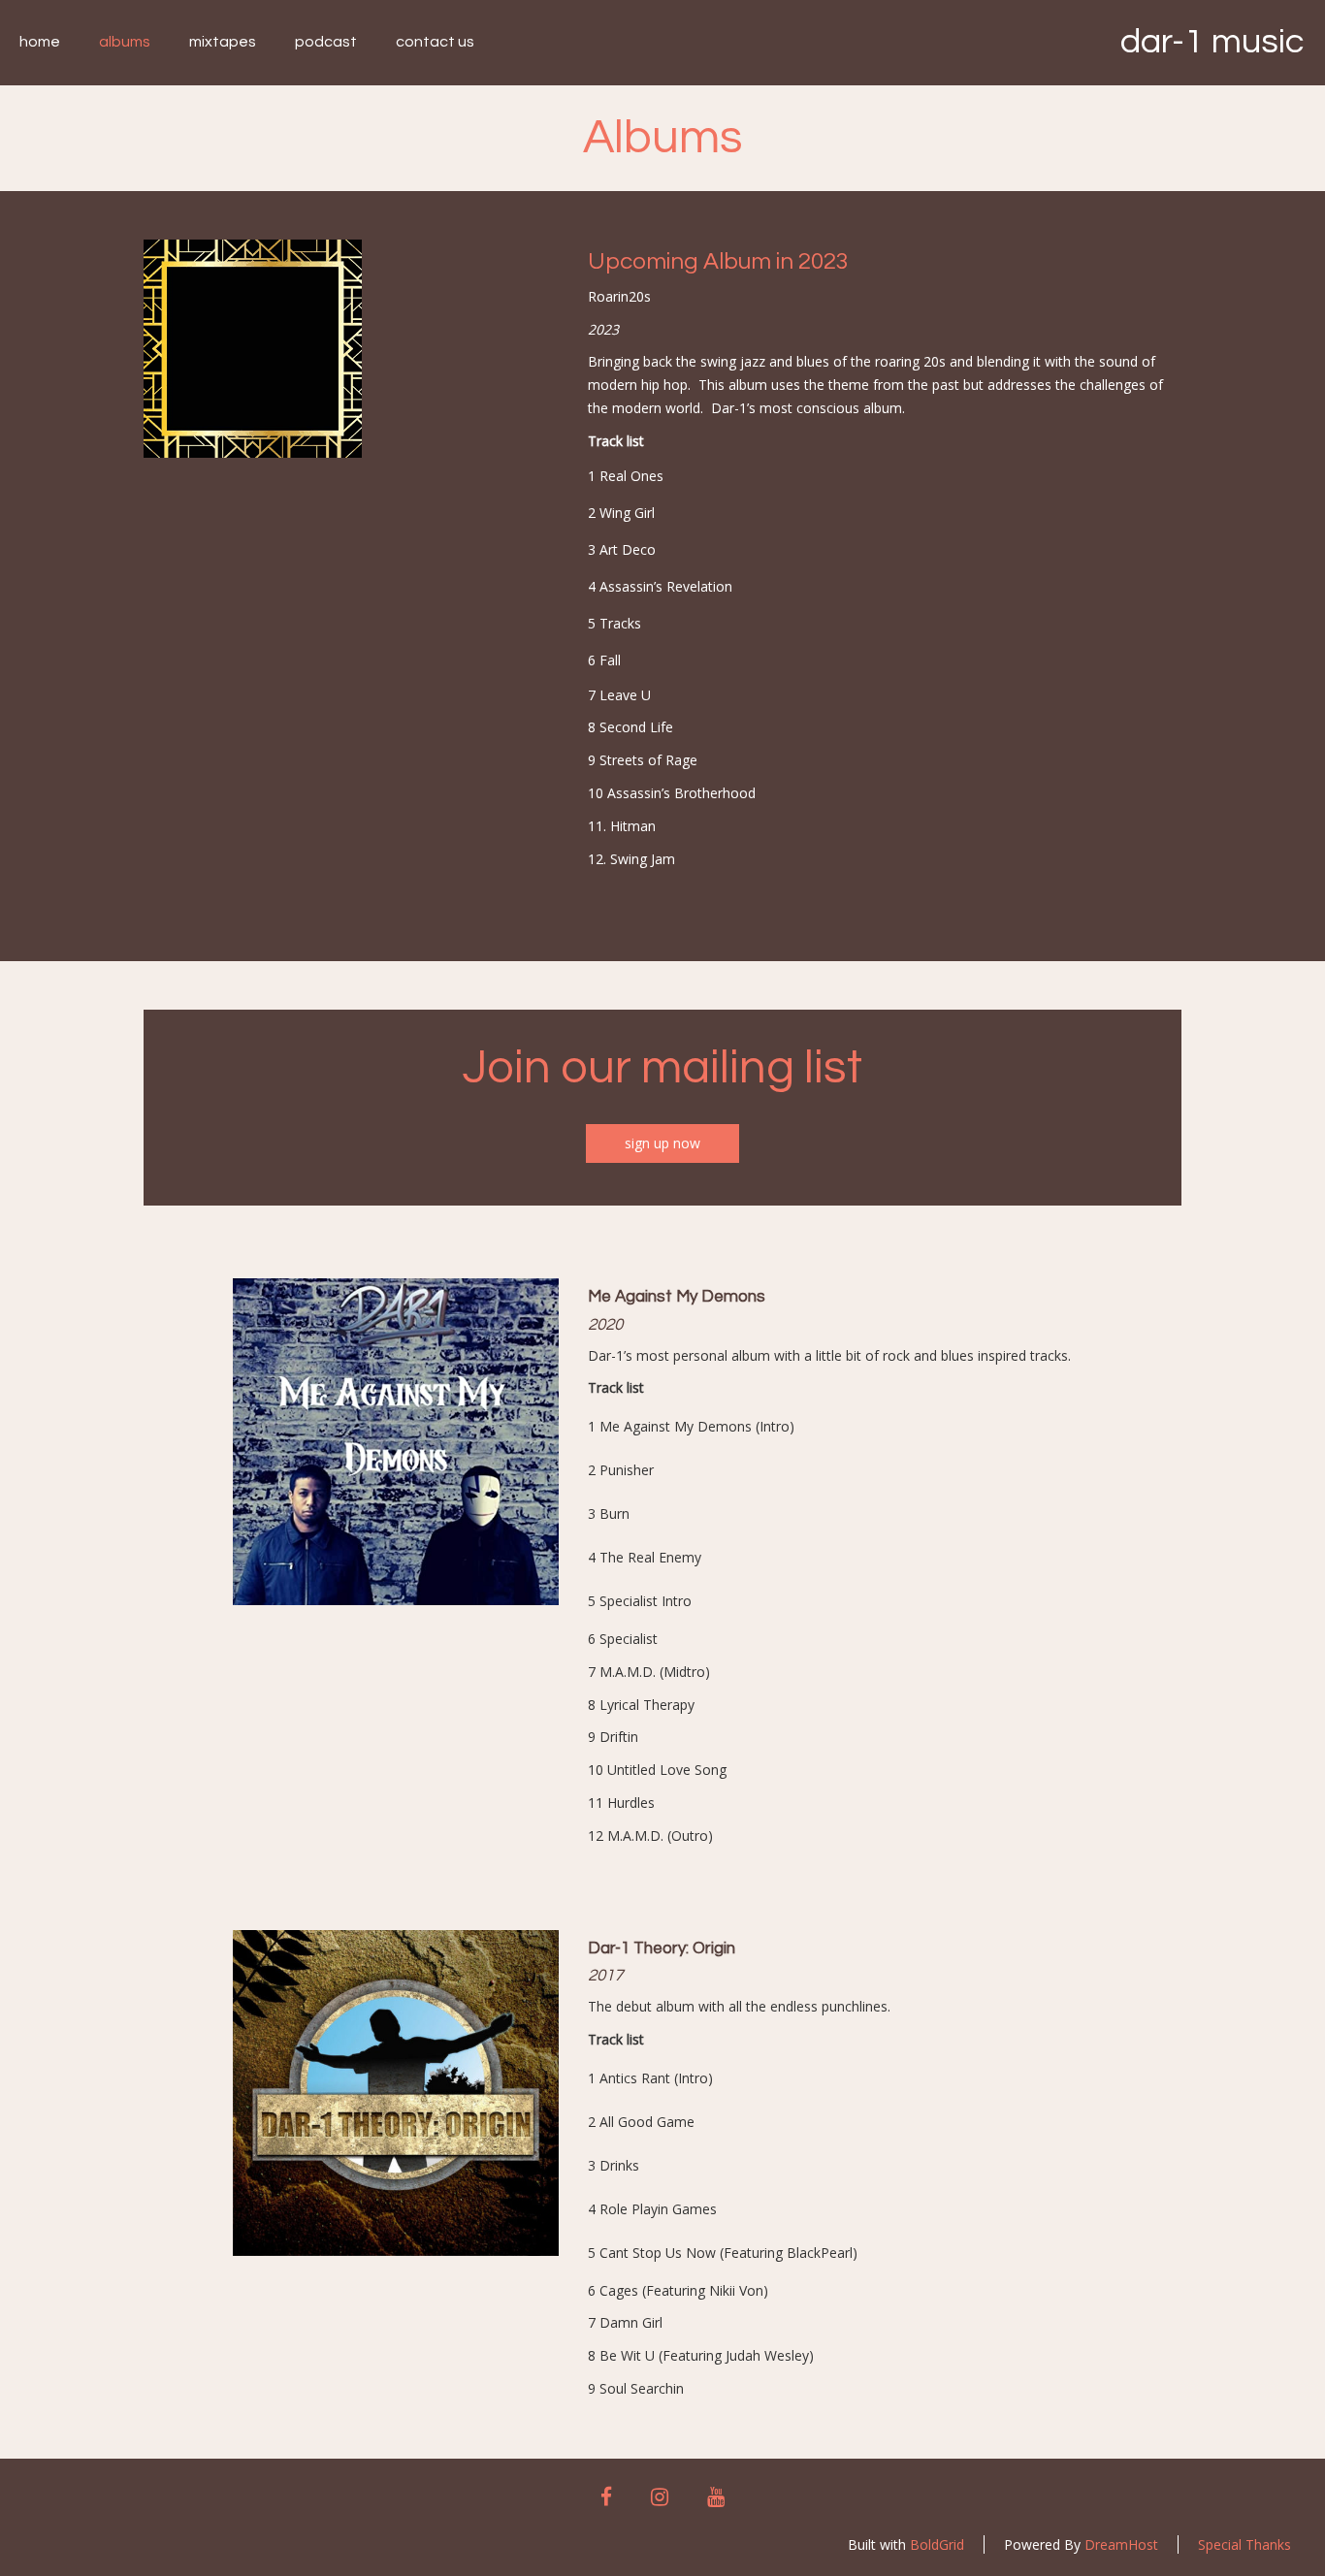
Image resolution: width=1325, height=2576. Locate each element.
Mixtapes (223, 42)
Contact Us (435, 42)
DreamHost (1121, 2544)
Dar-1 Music (1212, 42)
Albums (125, 42)
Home (40, 42)
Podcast (326, 42)
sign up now (662, 1143)
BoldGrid (937, 2544)
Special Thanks (1244, 2544)
